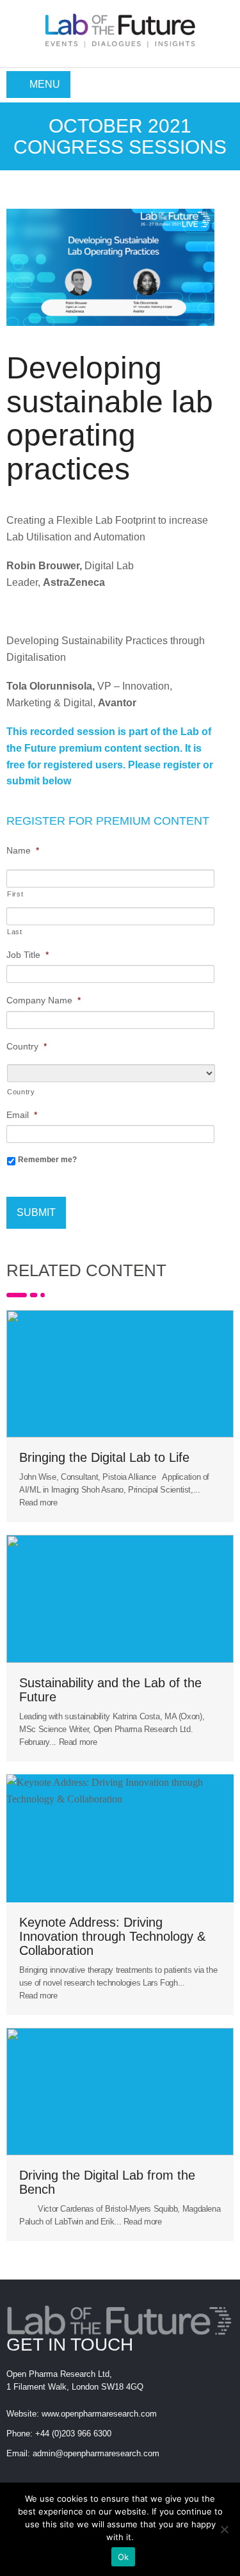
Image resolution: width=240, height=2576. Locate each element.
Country (21, 1092)
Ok (124, 2557)
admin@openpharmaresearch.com (96, 2453)
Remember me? (47, 1160)
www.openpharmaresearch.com (99, 2414)
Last (15, 932)
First (15, 894)
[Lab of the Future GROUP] (120, 27)
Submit (36, 1212)
